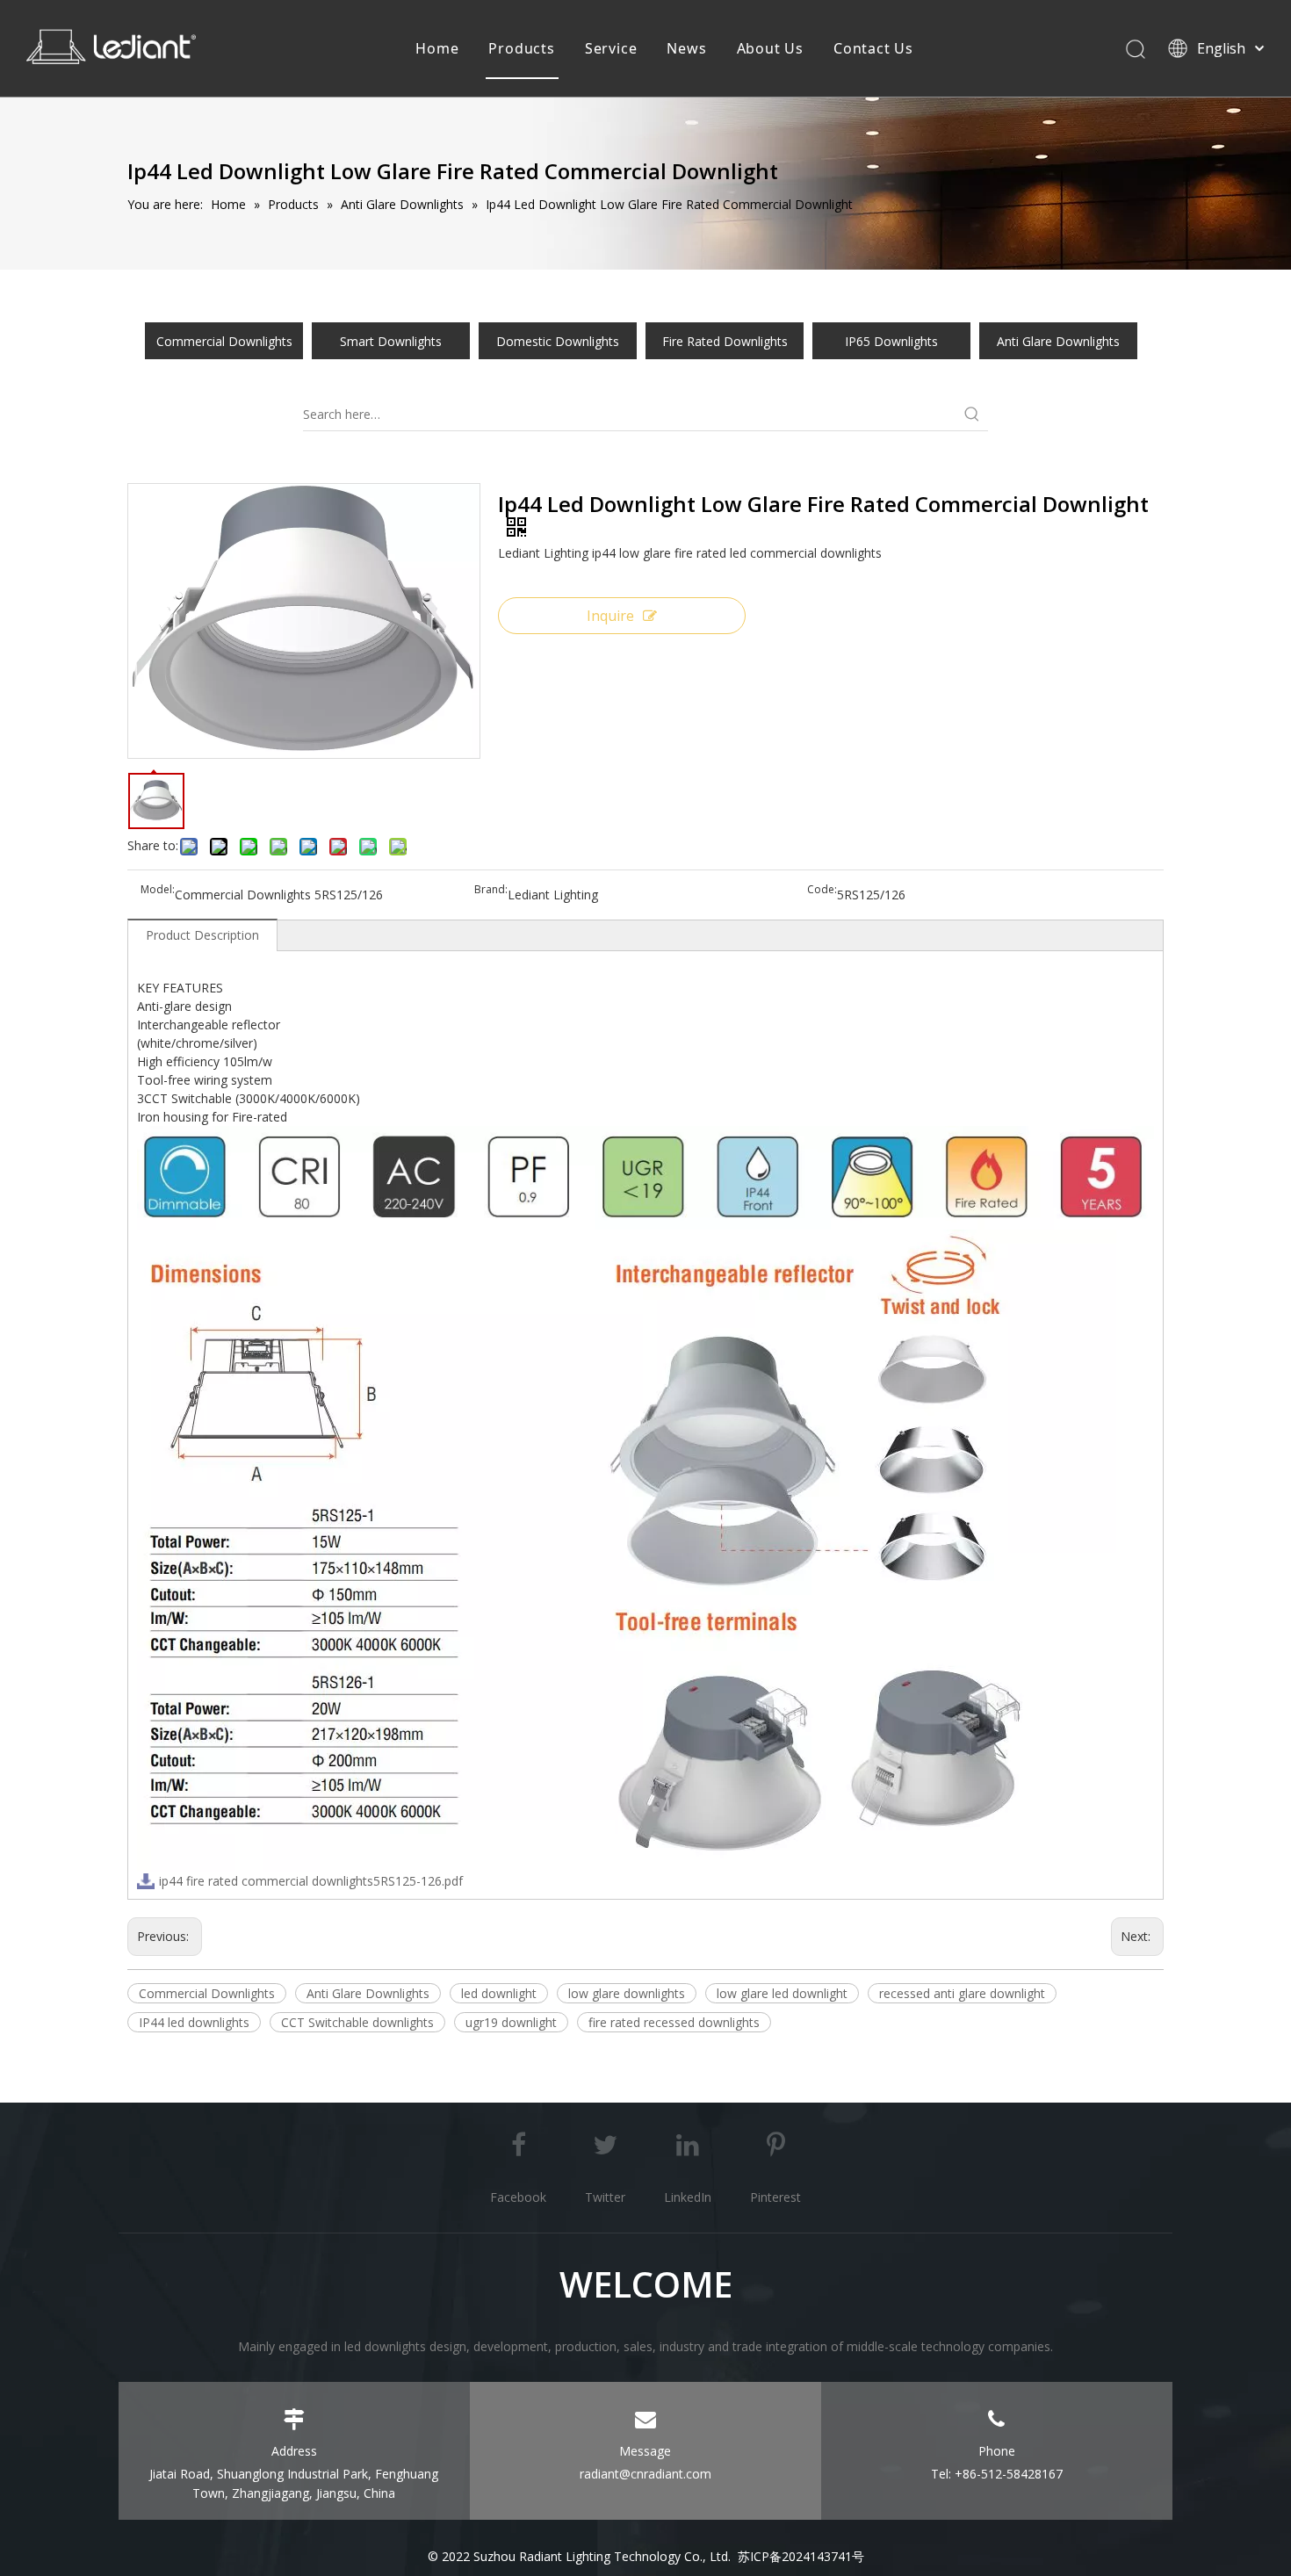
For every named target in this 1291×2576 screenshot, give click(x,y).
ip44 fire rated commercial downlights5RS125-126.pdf (311, 1881)
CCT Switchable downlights (357, 2022)
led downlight (499, 1993)
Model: (158, 890)
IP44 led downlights (194, 2022)
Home (437, 48)
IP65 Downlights (891, 341)
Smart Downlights (391, 341)
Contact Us (873, 48)
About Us (770, 48)
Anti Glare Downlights (1058, 341)
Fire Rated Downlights (725, 341)
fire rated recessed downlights (674, 2022)
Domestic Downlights (558, 341)
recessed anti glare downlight (962, 1993)
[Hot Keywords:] (972, 415)
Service (611, 48)
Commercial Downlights (224, 341)
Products (521, 48)
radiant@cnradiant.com (645, 2474)
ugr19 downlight (511, 2022)
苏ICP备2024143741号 (801, 2556)
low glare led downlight (782, 1993)
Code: (822, 890)
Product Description (202, 935)
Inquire (610, 616)
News (686, 48)
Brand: (491, 890)
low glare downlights (627, 1993)
